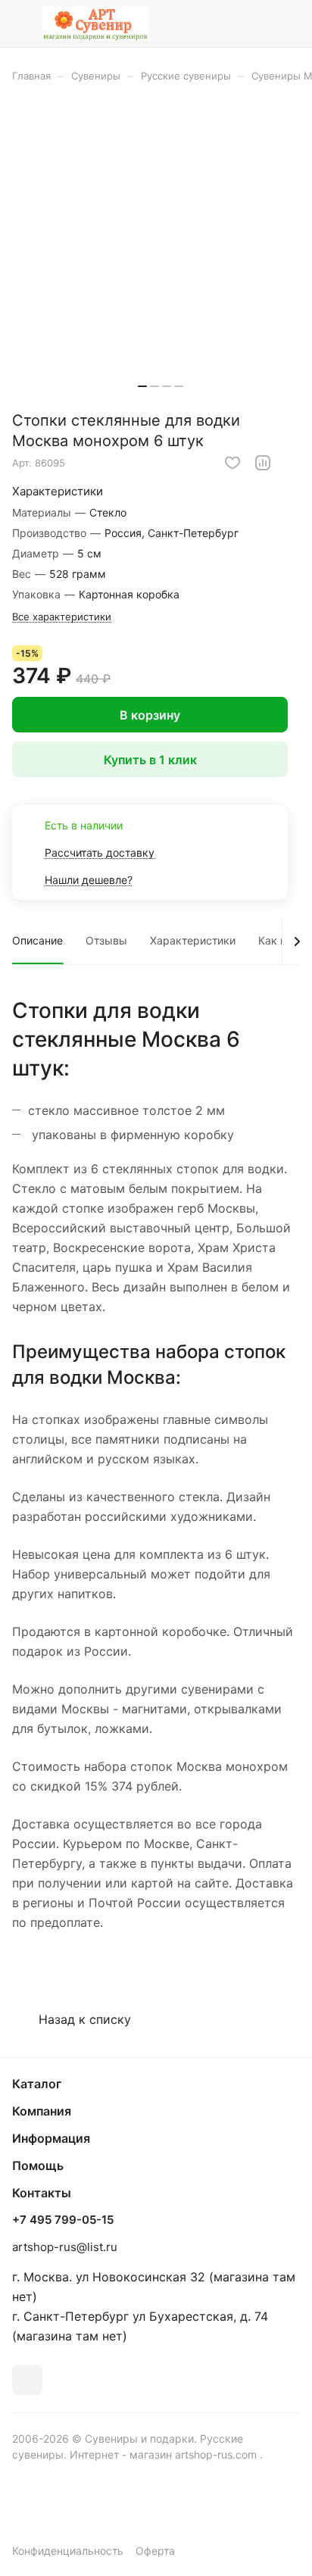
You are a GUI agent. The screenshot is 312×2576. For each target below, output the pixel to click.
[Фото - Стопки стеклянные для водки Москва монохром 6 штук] (161, 252)
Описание (37, 940)
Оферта (155, 2551)
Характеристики (193, 940)
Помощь (38, 2165)
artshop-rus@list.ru (65, 2247)
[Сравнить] (263, 463)
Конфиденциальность (68, 2551)
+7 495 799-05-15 (63, 2220)
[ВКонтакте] (27, 2380)
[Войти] (258, 23)
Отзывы (106, 940)
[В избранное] (232, 463)
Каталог (37, 2084)
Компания (42, 2111)
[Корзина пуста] (288, 23)
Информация (51, 2138)
